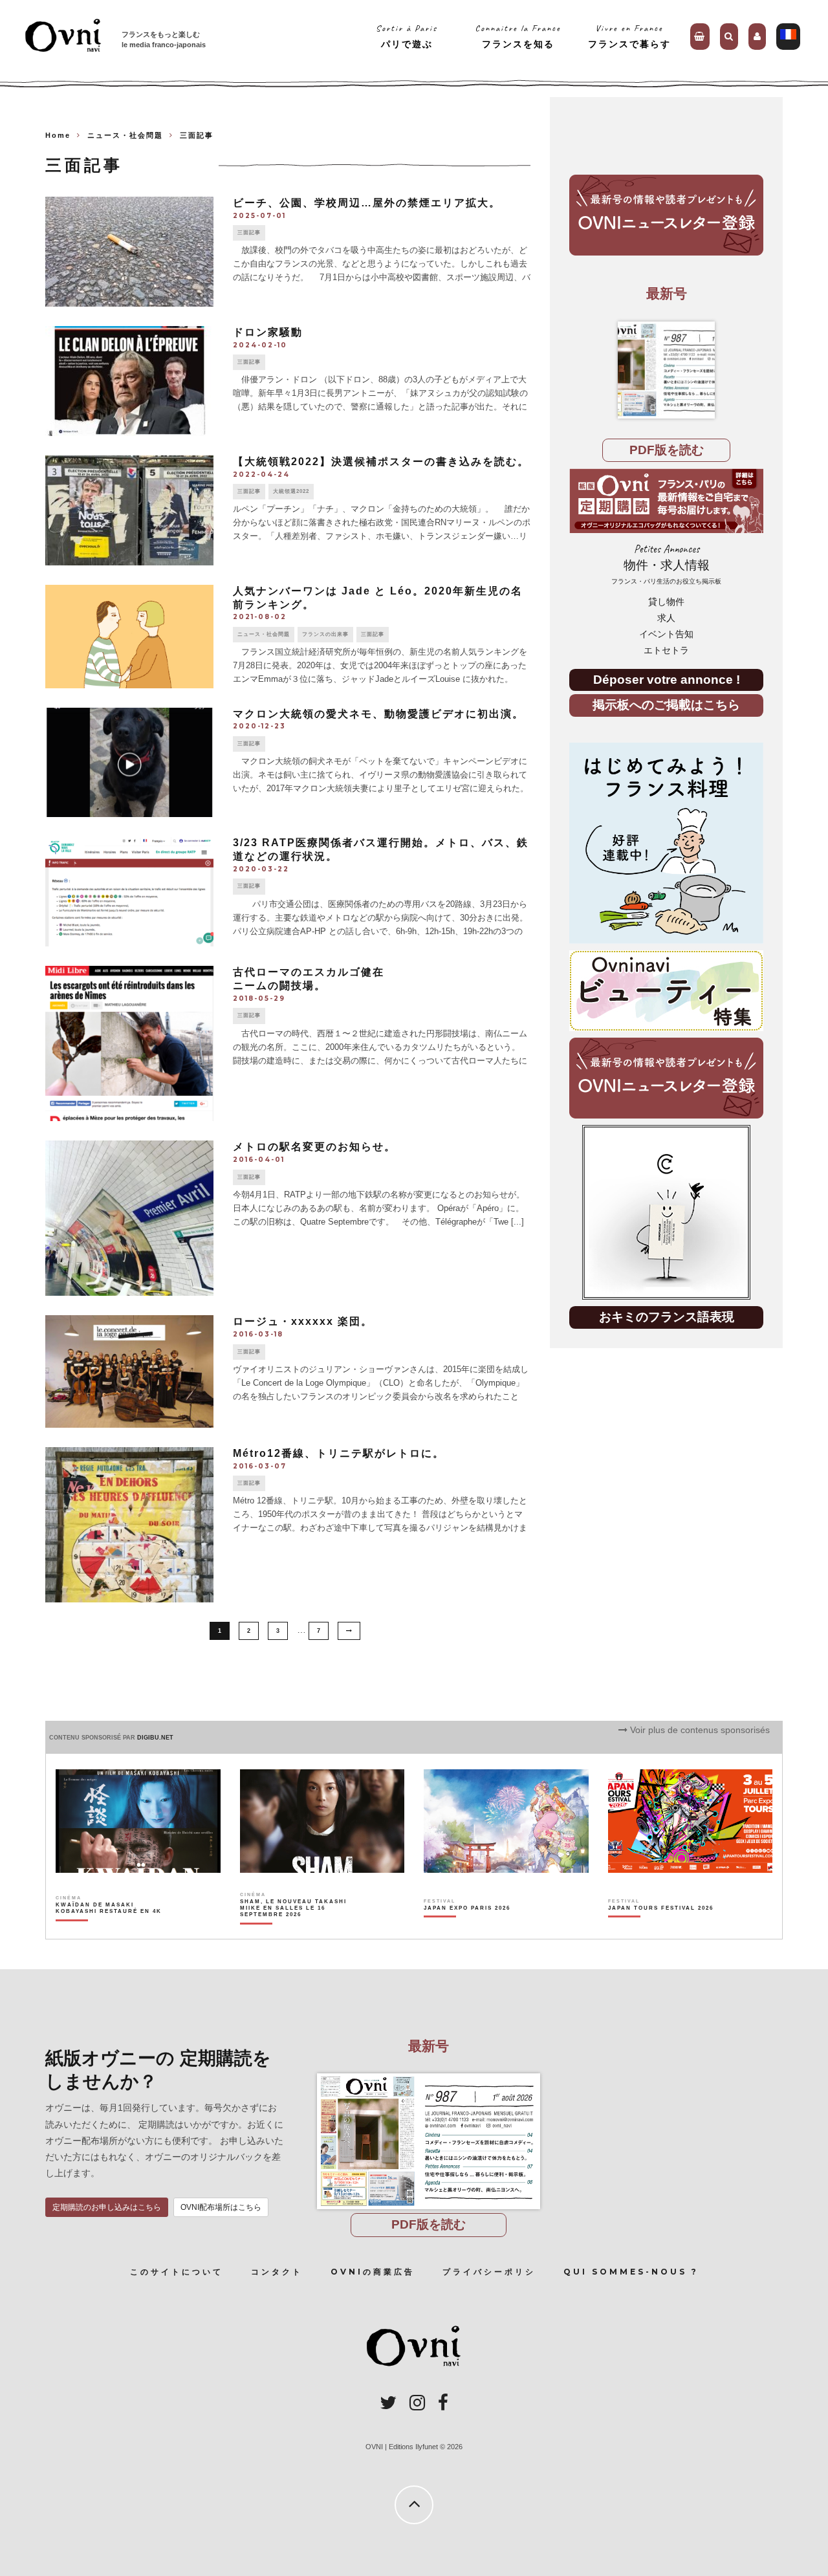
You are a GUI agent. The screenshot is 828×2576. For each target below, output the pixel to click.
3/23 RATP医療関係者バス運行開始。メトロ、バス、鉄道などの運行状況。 (381, 849)
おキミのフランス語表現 (667, 1317)
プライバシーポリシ (489, 2272)
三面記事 (249, 233)
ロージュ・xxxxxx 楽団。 (303, 1321)
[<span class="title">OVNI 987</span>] (666, 370)
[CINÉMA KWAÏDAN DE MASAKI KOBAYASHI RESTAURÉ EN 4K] (110, 1930)
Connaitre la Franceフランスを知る (518, 36)
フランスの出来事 (325, 634)
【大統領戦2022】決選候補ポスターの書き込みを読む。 (381, 462)
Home (58, 135)
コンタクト (277, 2272)
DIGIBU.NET (155, 1738)
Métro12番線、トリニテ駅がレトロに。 (339, 1453)
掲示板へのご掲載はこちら (666, 705)
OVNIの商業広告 (373, 2272)
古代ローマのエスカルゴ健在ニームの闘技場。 (309, 979)
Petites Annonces (666, 564)
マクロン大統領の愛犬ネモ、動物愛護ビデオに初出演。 (378, 714)
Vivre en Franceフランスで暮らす (629, 36)
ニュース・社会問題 (264, 634)
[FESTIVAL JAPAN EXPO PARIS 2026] (467, 1930)
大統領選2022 (291, 491)
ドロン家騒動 (268, 332)
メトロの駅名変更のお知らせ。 (314, 1147)
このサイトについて (177, 2272)
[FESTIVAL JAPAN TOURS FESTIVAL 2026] (661, 1930)
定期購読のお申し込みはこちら (107, 2207)
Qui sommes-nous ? (631, 2272)
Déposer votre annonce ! (667, 680)
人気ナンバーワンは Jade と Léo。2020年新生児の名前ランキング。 (378, 598)
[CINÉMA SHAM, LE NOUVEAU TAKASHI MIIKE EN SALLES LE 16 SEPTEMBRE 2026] (294, 1930)
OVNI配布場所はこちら (221, 2207)
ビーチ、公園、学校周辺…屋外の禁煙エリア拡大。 (367, 203)
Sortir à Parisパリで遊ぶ (407, 36)
